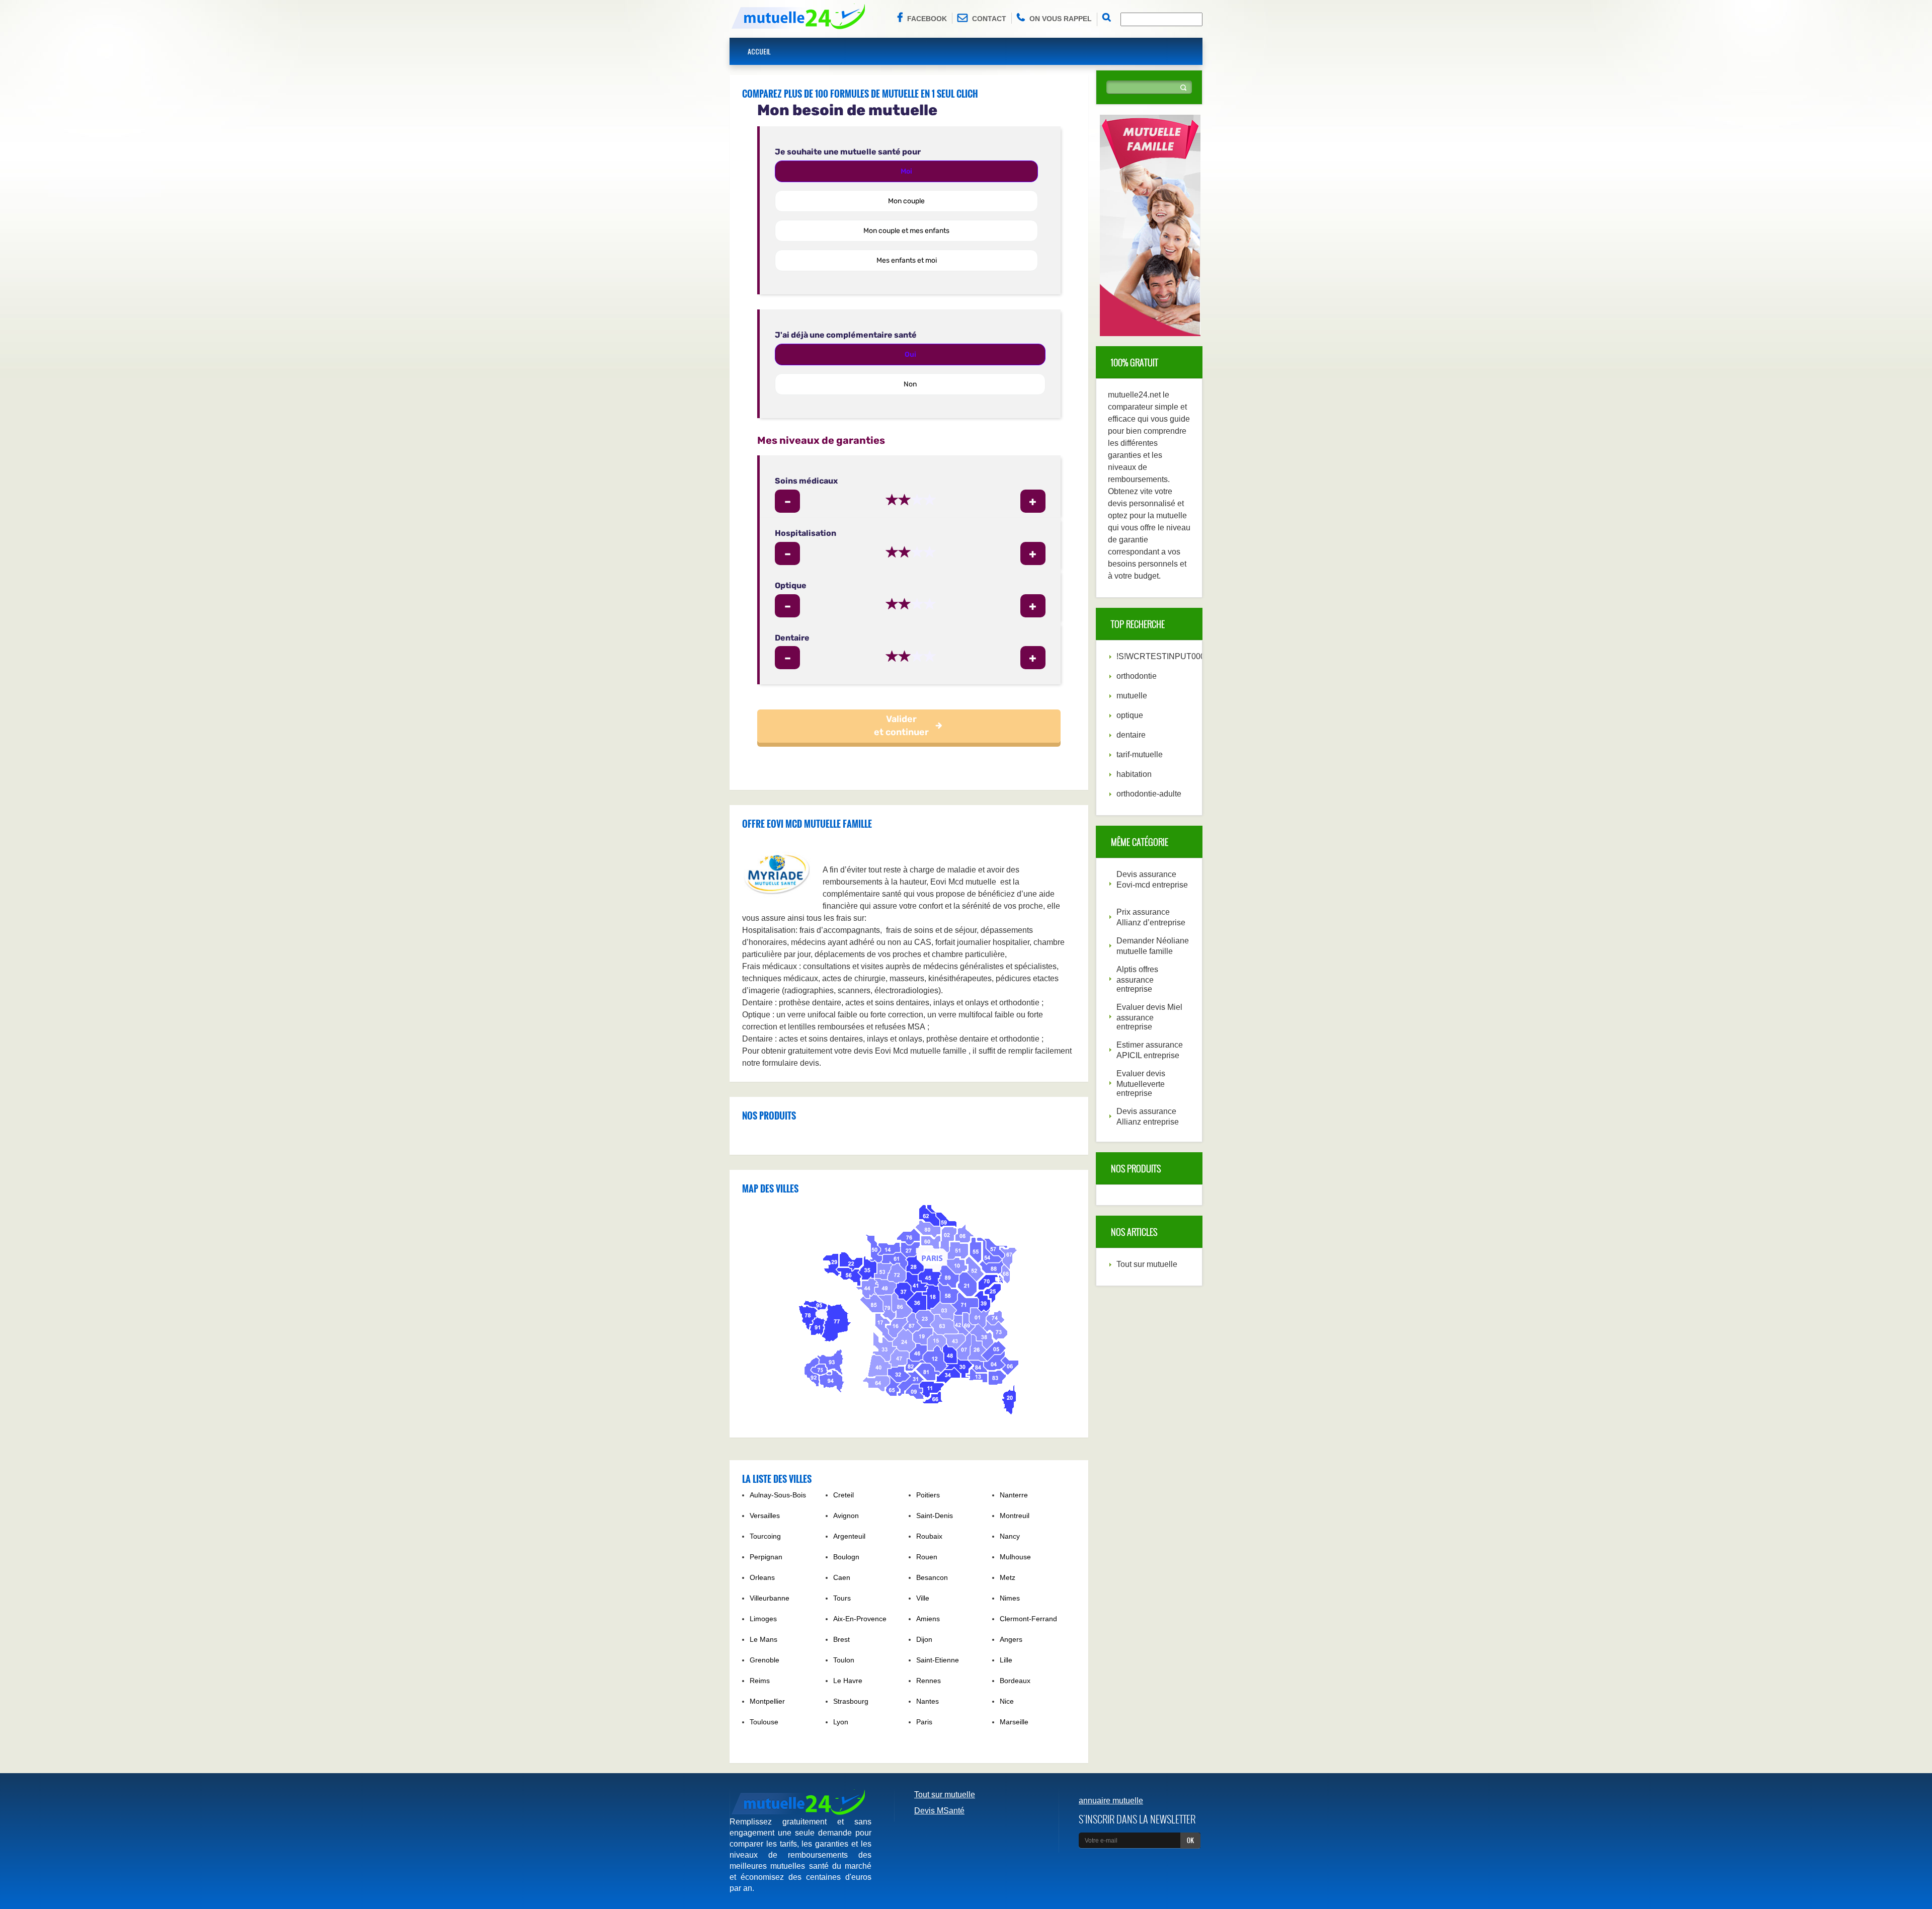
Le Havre (848, 1681)
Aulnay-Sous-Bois (778, 1495)
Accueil (759, 51)
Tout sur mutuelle (1147, 1264)
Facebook (927, 19)
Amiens (928, 1619)
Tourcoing (765, 1536)
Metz (1008, 1577)
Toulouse (764, 1722)
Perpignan (766, 1557)
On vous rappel (1061, 19)
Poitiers (928, 1495)
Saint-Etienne (938, 1660)
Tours (842, 1598)
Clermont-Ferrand (1028, 1619)
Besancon (932, 1577)
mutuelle (1132, 696)
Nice (1007, 1701)
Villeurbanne (770, 1598)
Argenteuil (849, 1536)
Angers (1011, 1639)
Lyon (841, 1722)
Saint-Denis (935, 1516)
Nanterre (1014, 1495)
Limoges (763, 1619)
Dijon (924, 1639)
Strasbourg (851, 1701)
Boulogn (846, 1557)
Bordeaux (1015, 1681)
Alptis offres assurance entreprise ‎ (1137, 979)
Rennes (929, 1681)
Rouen (927, 1557)
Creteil (843, 1495)
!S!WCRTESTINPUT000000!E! (1172, 656)
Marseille (1014, 1722)
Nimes (1010, 1598)
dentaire (1131, 735)
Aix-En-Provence (860, 1619)
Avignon (846, 1516)
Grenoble (764, 1660)
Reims (760, 1681)
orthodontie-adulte (1149, 794)
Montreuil (1015, 1516)
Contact (989, 19)
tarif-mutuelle (1140, 754)
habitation (1134, 774)
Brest (841, 1639)
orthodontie (1137, 676)
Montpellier (767, 1701)
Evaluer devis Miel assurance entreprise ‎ (1149, 1017)
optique (1130, 715)
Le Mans (763, 1639)
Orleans (762, 1577)
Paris (924, 1722)
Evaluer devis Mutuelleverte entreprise (1141, 1083)
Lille (1006, 1660)
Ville (923, 1598)
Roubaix (929, 1536)
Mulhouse (1015, 1557)
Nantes (928, 1701)
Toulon (844, 1660)
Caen (842, 1577)
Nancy (1010, 1536)
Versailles (765, 1516)
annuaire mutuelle (1111, 1801)
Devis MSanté (939, 1811)
